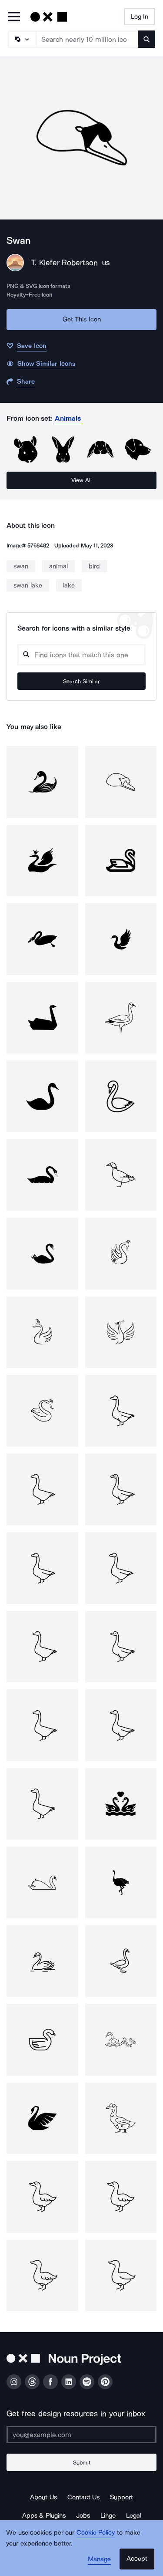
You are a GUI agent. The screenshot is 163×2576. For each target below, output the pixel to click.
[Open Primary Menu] (14, 17)
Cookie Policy (96, 2532)
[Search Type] (22, 39)
